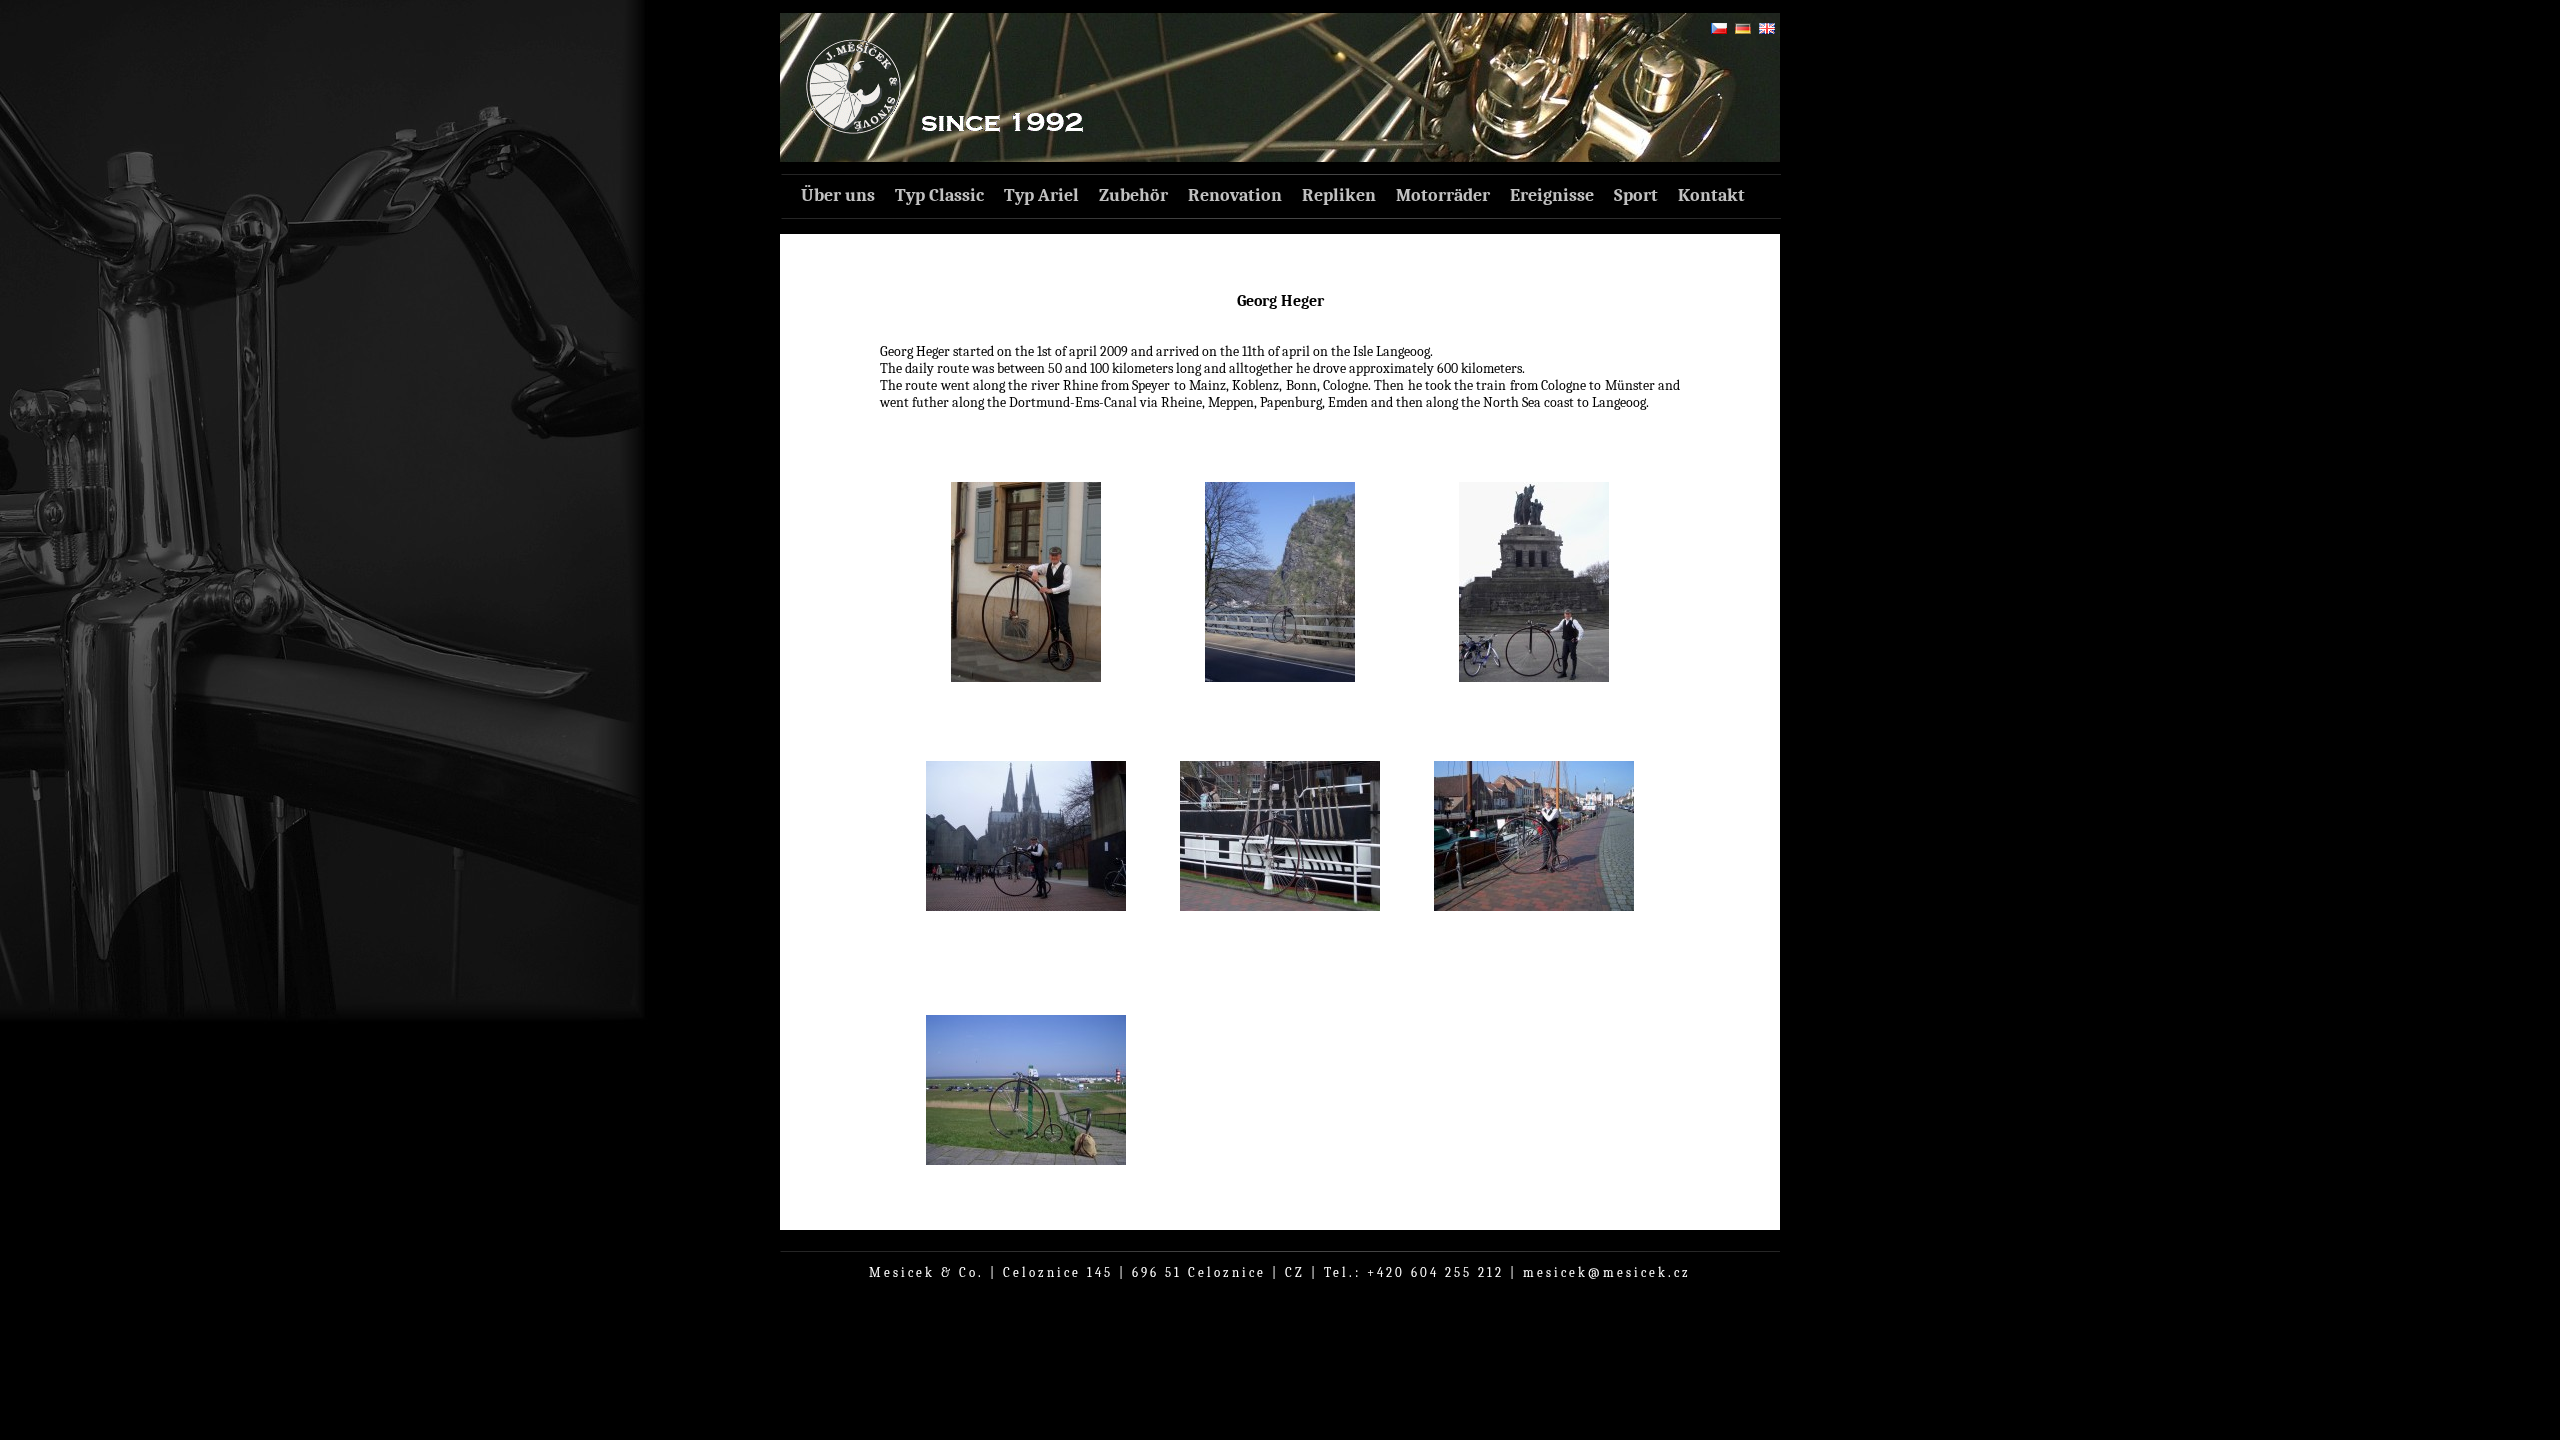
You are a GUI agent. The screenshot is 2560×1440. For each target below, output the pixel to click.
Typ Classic (939, 195)
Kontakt (1711, 195)
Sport (1636, 195)
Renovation (1235, 195)
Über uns (838, 195)
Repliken (1339, 195)
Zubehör (1133, 195)
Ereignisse (1552, 195)
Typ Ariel (1041, 195)
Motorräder (1443, 195)
